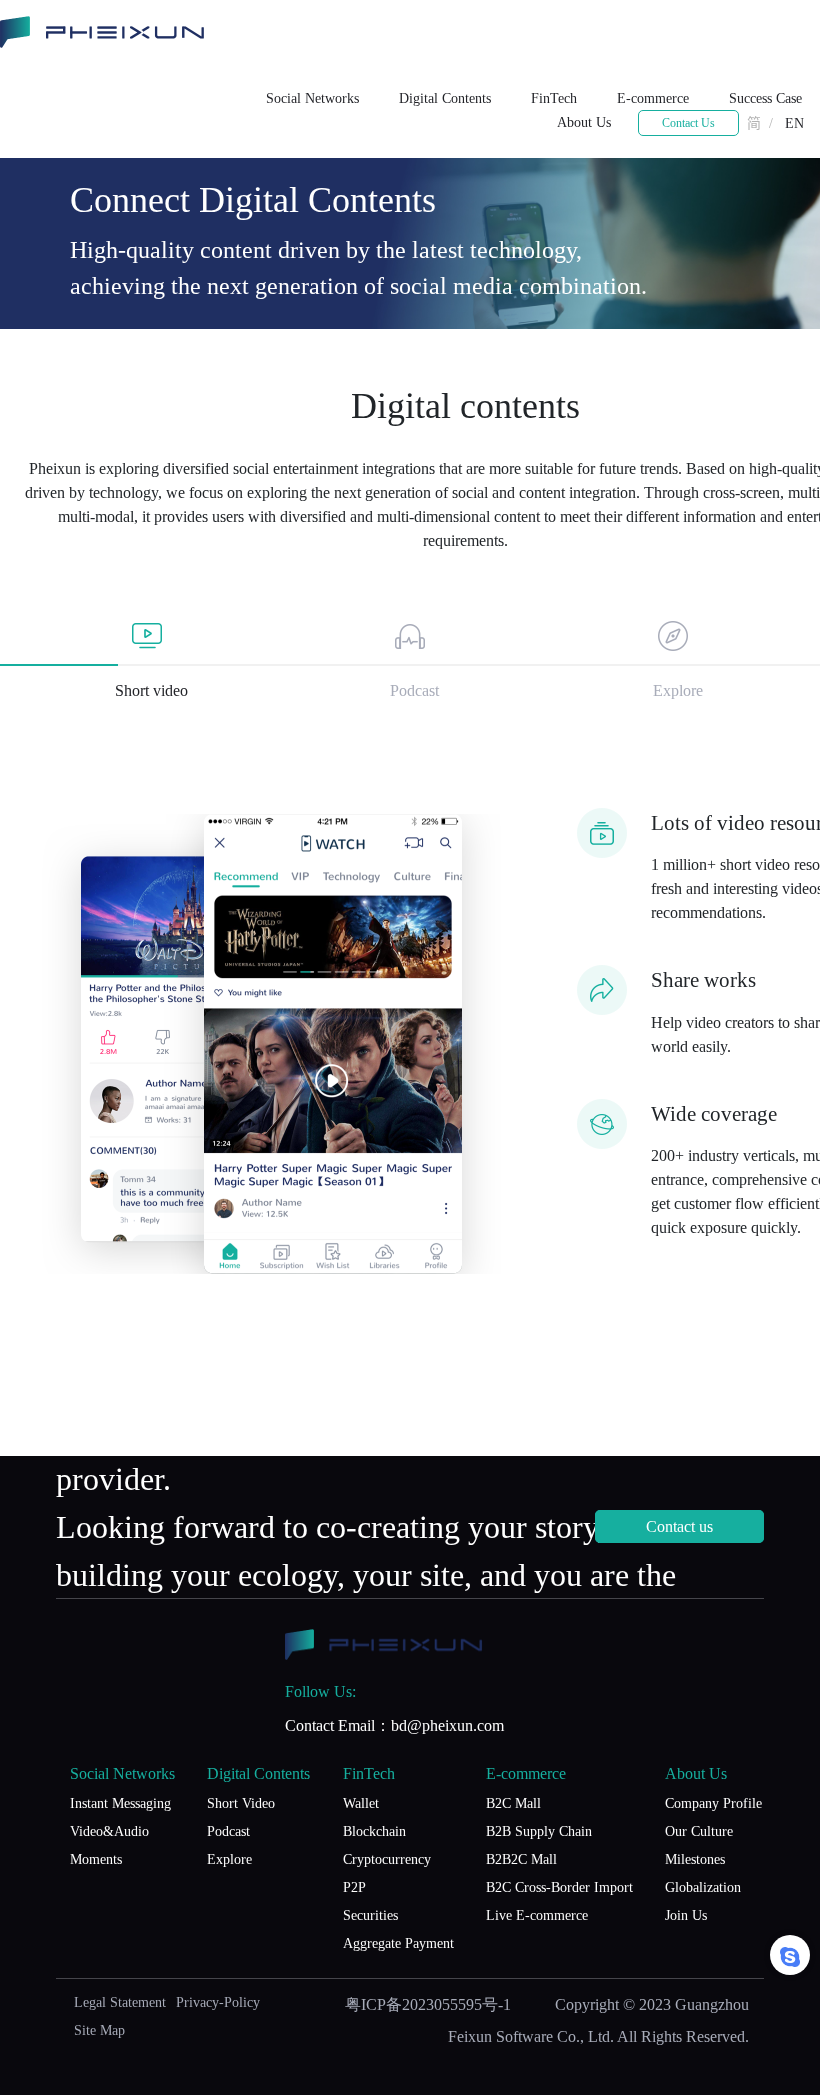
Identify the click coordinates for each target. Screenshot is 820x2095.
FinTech (554, 98)
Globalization (703, 1887)
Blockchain (374, 1831)
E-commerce (653, 98)
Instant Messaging (120, 1803)
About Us (584, 122)
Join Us (686, 1915)
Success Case (765, 98)
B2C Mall (513, 1803)
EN (794, 123)
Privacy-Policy (218, 2002)
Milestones (695, 1859)
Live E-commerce (537, 1915)
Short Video (241, 1803)
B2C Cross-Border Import (559, 1887)
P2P (354, 1887)
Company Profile (713, 1803)
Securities (370, 1915)
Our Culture (699, 1831)
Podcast (228, 1831)
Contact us (679, 1526)
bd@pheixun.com (447, 1725)
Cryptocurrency (387, 1859)
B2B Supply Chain (539, 1831)
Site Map (99, 2030)
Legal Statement (120, 2002)
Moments (96, 1859)
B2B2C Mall (521, 1859)
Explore (229, 1859)
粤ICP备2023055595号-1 (428, 2004)
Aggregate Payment (398, 1943)
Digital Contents (445, 98)
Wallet (361, 1803)
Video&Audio (109, 1831)
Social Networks (312, 98)
